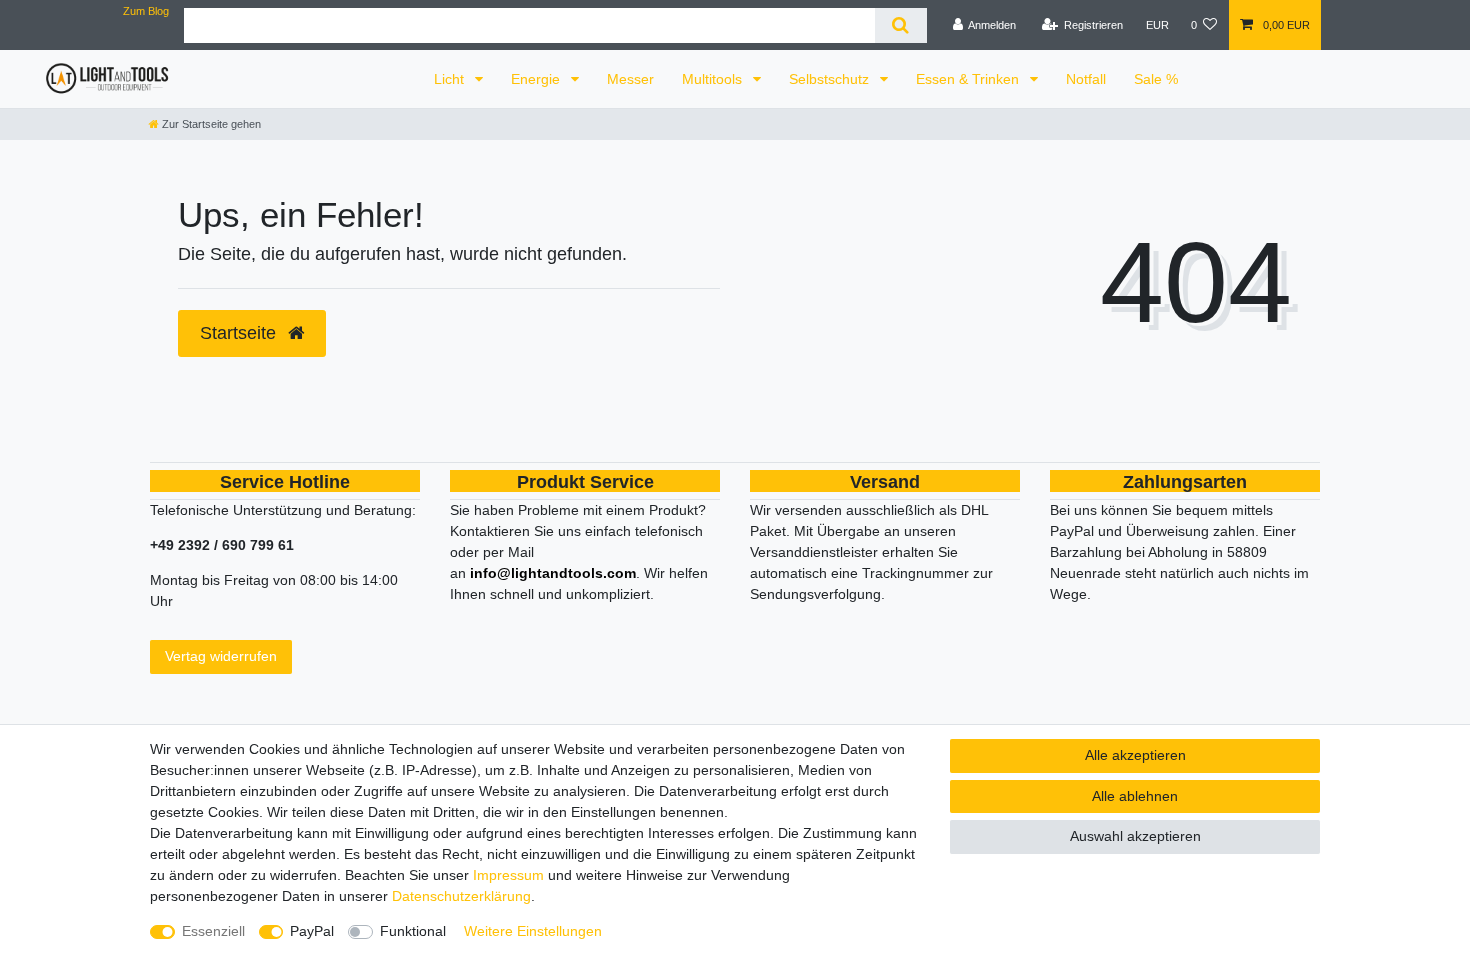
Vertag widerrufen (221, 656)
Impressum (508, 875)
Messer (630, 79)
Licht (451, 79)
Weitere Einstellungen (533, 931)
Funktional (413, 931)
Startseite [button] (240, 333)
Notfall (1086, 79)
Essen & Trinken (969, 79)
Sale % (1156, 79)
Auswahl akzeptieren (1135, 836)
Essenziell (213, 931)
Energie (537, 79)
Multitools (714, 79)
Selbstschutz (831, 79)
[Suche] (900, 25)
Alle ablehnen (1135, 796)
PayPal (312, 931)
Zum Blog (146, 11)
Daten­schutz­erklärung (461, 896)
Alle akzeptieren (1135, 755)
